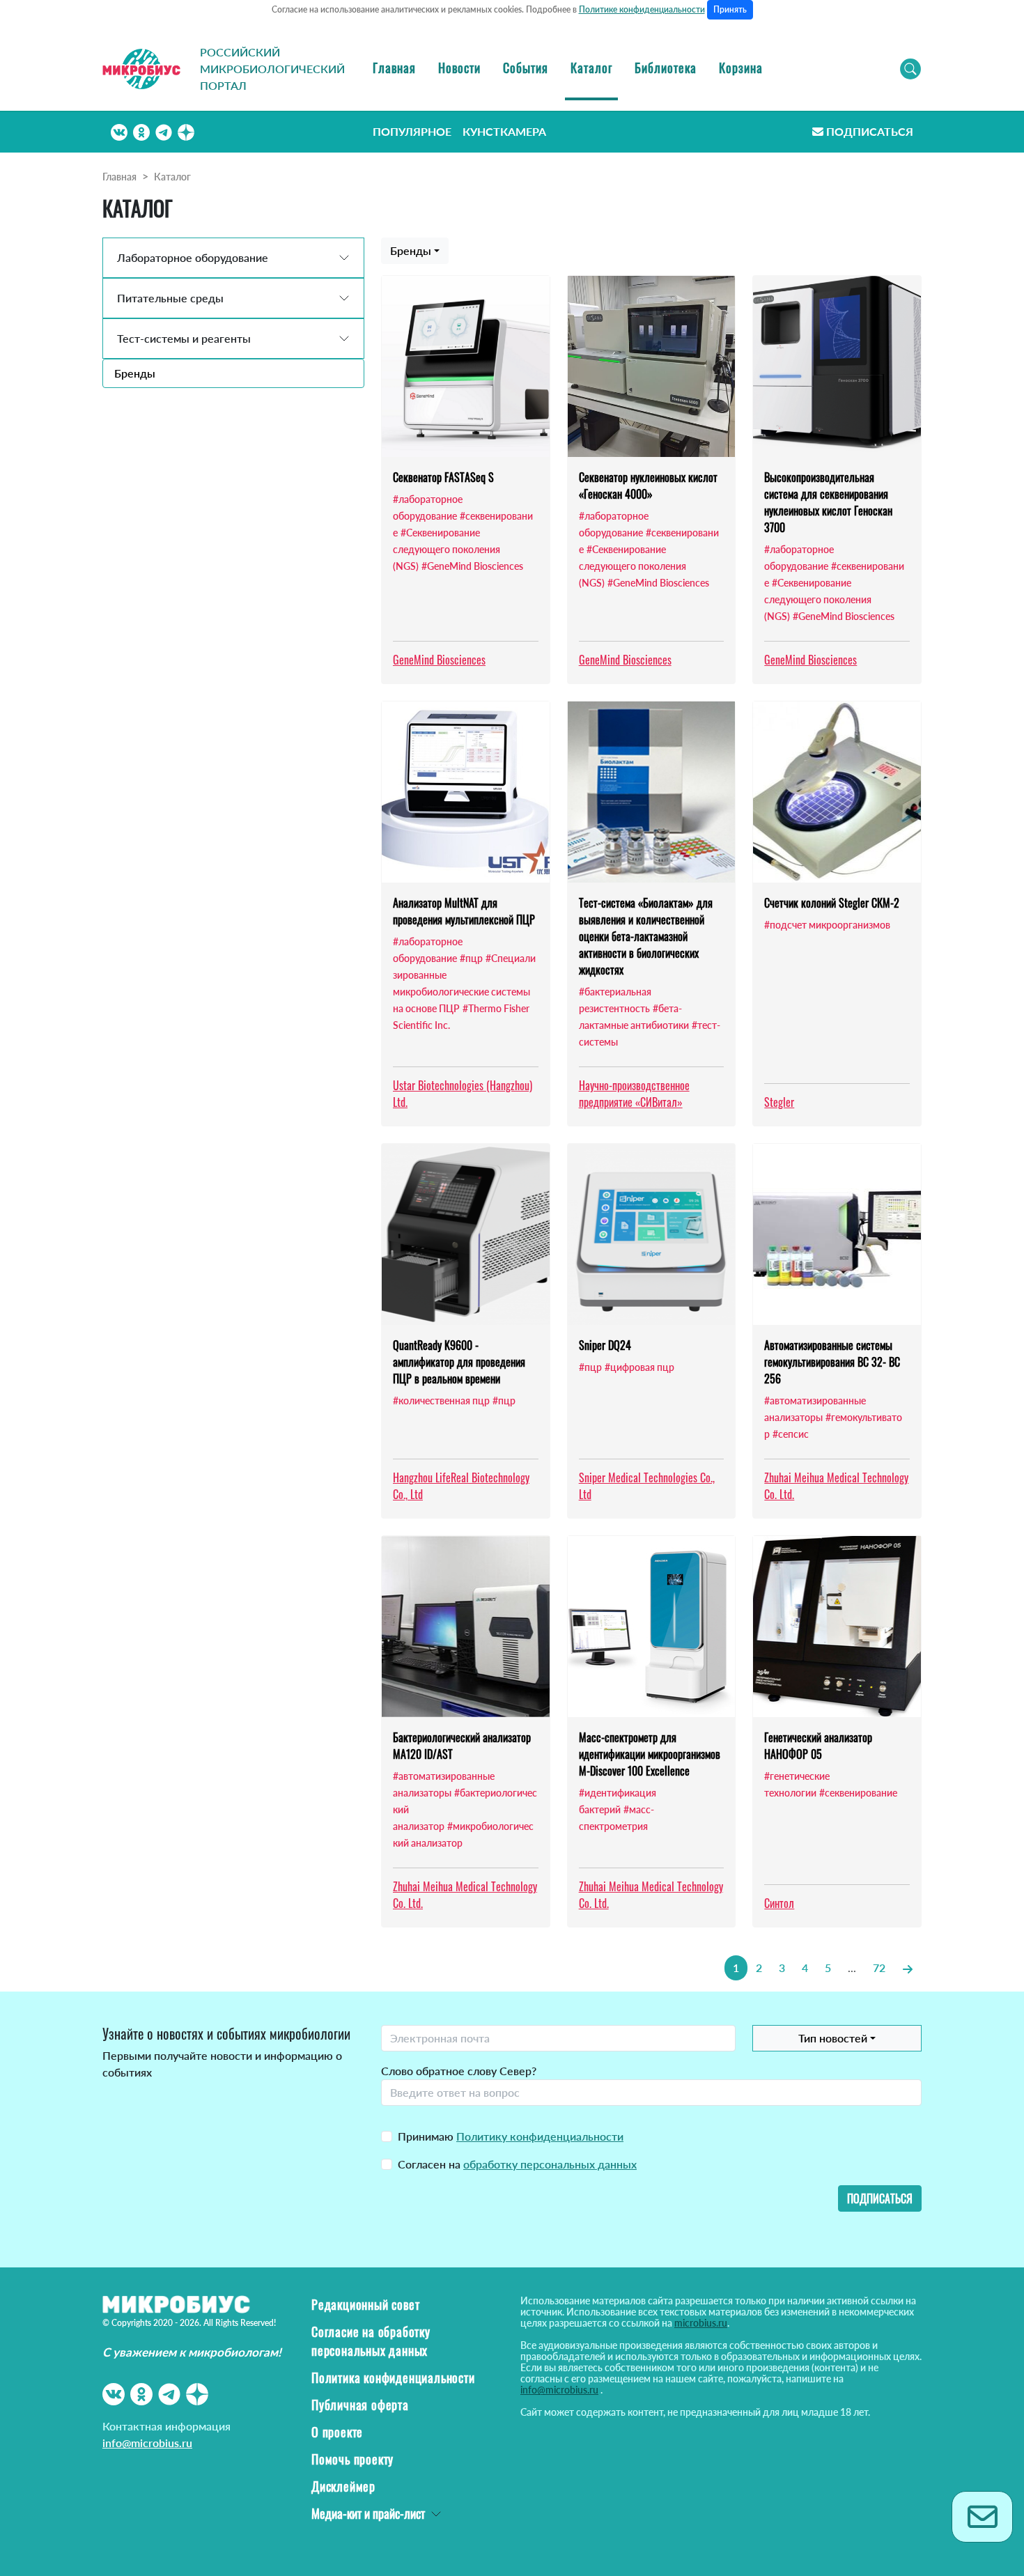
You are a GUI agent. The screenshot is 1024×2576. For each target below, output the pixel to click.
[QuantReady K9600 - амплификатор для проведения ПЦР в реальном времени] (466, 1234)
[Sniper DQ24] (652, 1234)
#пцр (471, 958)
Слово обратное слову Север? (459, 2071)
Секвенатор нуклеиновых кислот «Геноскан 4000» (648, 486)
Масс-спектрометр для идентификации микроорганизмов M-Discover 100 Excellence (650, 1754)
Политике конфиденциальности (642, 9)
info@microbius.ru (147, 2443)
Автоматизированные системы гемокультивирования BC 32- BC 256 (832, 1362)
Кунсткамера (504, 131)
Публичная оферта (360, 2405)
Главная (394, 68)
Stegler (779, 1102)
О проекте (337, 2432)
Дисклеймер (343, 2486)
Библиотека (666, 68)
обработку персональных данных (550, 2164)
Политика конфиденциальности (393, 2377)
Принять (730, 9)
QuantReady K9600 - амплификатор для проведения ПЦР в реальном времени (459, 1362)
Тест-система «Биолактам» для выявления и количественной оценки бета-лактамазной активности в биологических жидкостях (646, 936)
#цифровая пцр (639, 1367)
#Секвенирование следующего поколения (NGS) (447, 549)
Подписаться (870, 131)
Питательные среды (170, 298)
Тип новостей (833, 2038)
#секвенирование (858, 1793)
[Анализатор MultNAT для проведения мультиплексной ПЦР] (466, 792)
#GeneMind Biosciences (472, 566)
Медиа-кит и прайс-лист (368, 2513)
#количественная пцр (441, 1400)
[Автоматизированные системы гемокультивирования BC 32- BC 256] (837, 1234)
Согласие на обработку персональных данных (371, 2341)
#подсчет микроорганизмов (827, 925)
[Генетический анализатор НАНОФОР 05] (837, 1627)
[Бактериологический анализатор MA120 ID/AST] (466, 1627)
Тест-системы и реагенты (184, 338)
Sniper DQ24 (605, 1345)
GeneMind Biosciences (439, 660)
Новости (459, 68)
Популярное (412, 131)
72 (879, 1968)
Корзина (741, 68)
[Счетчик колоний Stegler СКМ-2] (837, 792)
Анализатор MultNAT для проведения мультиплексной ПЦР (464, 911)
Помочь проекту (352, 2459)
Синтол (779, 1903)
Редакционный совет (365, 2304)
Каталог (591, 68)
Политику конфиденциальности (540, 2136)
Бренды (135, 373)
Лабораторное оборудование (193, 257)
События (526, 68)
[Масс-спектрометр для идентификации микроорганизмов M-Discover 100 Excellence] (652, 1627)
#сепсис (791, 1434)
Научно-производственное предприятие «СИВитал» (634, 1094)
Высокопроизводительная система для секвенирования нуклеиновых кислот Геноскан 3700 (828, 502)
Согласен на (517, 2164)
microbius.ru (701, 2323)
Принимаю (511, 2136)
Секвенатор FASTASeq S (443, 477)
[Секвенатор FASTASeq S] (466, 366)
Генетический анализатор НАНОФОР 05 (818, 1746)
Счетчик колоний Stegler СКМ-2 (832, 903)
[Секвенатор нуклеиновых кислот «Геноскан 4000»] (652, 366)
